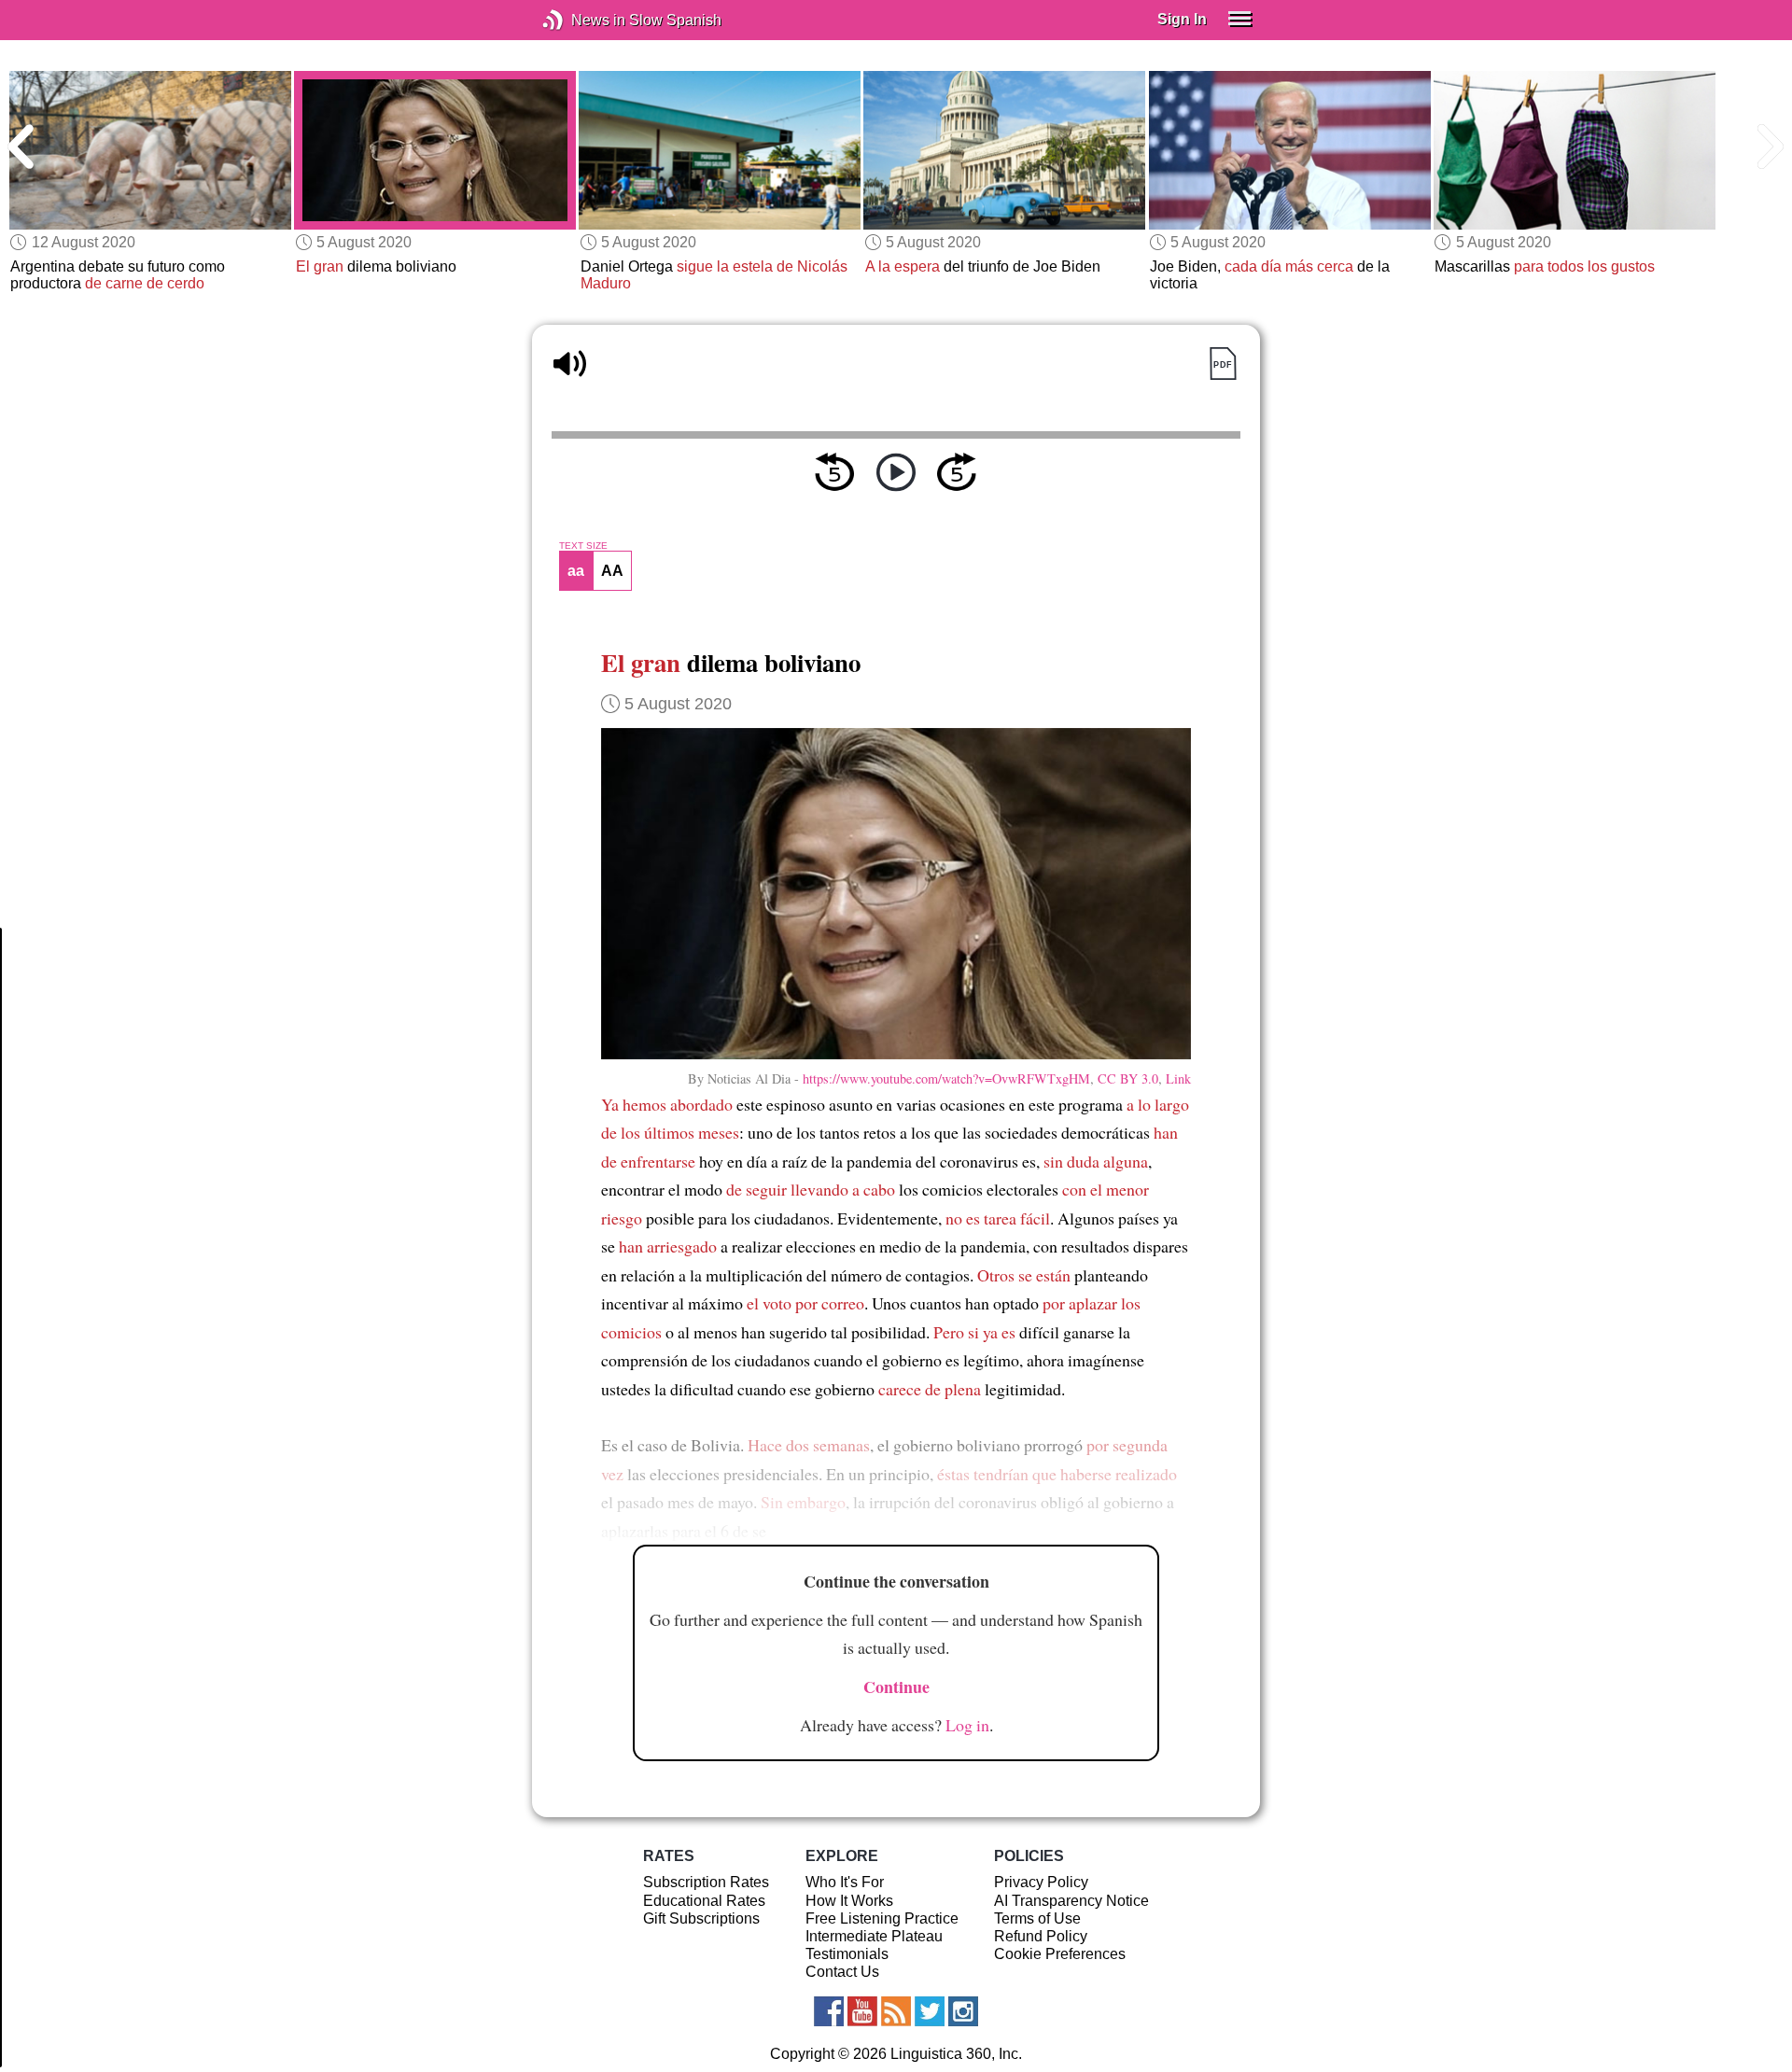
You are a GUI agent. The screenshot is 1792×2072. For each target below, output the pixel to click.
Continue (896, 1687)
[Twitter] (930, 2011)
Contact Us (842, 1972)
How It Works (849, 1901)
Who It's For (845, 1882)
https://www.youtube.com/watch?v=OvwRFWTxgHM (946, 1078)
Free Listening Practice (882, 1918)
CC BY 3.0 (1128, 1078)
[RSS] (896, 2011)
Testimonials (847, 1954)
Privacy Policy (1041, 1882)
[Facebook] (829, 2011)
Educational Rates (704, 1901)
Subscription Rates (706, 1882)
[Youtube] (862, 2011)
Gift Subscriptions (701, 1918)
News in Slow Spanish (581, 20)
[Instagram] (963, 2011)
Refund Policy (1041, 1936)
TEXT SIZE (583, 546)
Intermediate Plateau (874, 1936)
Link (1178, 1078)
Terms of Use (1037, 1918)
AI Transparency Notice (1071, 1901)
